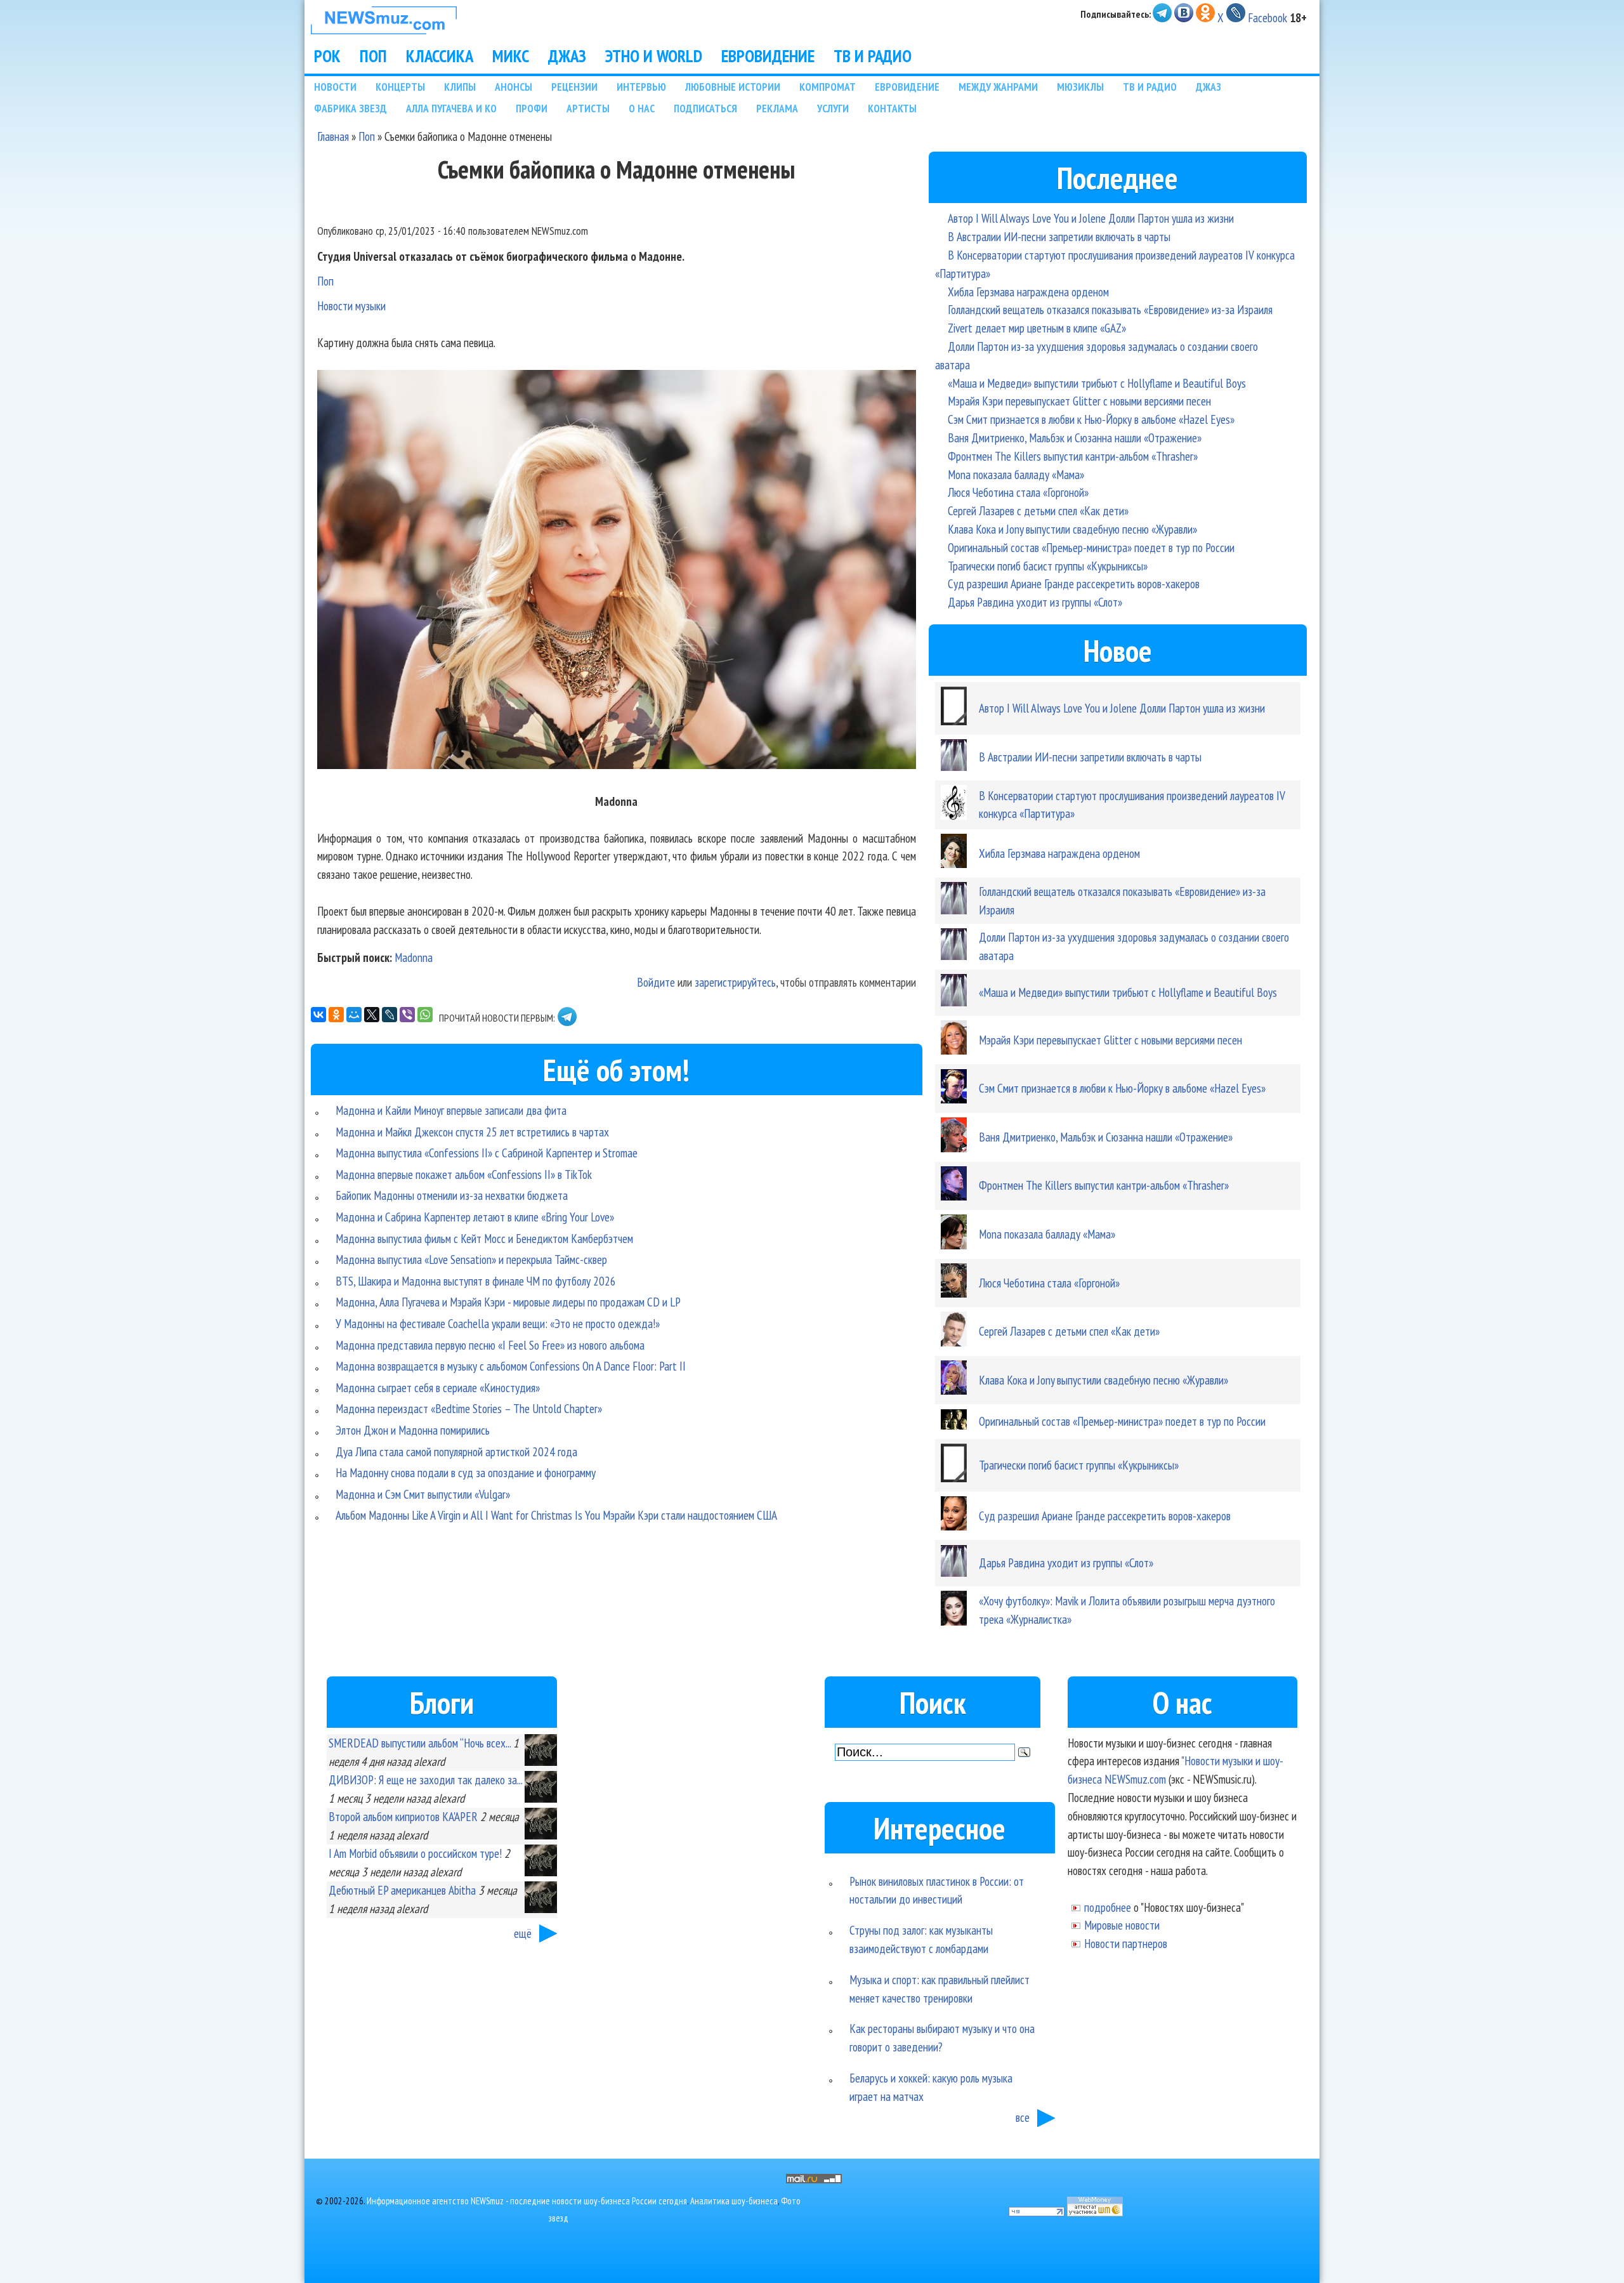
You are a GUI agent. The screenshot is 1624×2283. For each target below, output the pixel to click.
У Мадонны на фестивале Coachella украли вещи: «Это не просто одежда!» (498, 1323)
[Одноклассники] (336, 1015)
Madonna (414, 957)
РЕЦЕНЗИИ (574, 87)
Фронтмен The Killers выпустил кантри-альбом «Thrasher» (1073, 456)
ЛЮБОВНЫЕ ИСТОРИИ (733, 87)
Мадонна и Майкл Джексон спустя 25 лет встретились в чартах (472, 1132)
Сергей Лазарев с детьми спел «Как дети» (1038, 510)
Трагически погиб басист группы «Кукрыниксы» (1048, 566)
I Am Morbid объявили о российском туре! (415, 1853)
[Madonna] (617, 572)
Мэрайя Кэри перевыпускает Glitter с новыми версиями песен (1079, 401)
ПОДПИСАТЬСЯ (705, 108)
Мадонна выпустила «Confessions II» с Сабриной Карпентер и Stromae (487, 1153)
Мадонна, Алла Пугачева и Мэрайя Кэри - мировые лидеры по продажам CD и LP (508, 1302)
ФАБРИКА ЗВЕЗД (350, 108)
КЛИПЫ (460, 87)
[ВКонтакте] (318, 1015)
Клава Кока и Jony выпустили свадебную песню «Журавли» (1072, 529)
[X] (372, 1015)
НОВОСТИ (335, 87)
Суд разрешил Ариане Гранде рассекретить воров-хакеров (1074, 583)
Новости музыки (351, 306)
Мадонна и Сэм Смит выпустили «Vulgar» (423, 1494)
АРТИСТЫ (588, 108)
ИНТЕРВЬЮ (641, 87)
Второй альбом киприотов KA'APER (403, 1816)
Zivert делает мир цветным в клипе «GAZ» (1037, 328)
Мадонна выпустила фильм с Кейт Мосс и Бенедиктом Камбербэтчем (484, 1238)
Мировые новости (1122, 1925)
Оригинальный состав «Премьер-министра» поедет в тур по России (1091, 547)
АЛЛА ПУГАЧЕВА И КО (451, 108)
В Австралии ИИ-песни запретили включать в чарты (1059, 236)
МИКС (511, 56)
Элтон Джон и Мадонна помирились (413, 1430)
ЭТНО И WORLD (654, 56)
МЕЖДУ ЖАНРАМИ (998, 87)
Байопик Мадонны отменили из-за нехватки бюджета (452, 1195)
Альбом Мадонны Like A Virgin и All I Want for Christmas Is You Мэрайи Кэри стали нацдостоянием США (556, 1515)
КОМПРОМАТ (828, 87)
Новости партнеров (1126, 1943)
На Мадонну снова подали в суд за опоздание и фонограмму (466, 1472)
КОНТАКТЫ (892, 108)
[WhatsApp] (425, 1015)
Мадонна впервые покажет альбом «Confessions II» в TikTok (464, 1174)
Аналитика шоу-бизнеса (734, 2201)
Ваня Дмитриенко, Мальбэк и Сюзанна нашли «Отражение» (1075, 438)
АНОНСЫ (514, 87)
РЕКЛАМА (777, 108)
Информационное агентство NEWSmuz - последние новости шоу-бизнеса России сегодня (527, 2201)
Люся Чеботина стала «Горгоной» (1018, 492)
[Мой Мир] (354, 1015)
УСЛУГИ (833, 108)
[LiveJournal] (390, 1015)
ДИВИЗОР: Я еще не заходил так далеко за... (425, 1780)
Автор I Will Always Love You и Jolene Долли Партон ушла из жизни (1091, 218)
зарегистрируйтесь (735, 982)
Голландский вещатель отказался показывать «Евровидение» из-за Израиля (1110, 309)
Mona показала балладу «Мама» (1016, 474)
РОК (327, 56)
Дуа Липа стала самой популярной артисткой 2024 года (456, 1451)
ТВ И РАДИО (873, 56)
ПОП (373, 56)
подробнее (1108, 1907)
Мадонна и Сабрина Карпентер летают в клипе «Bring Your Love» (475, 1217)
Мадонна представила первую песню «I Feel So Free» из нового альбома (490, 1345)
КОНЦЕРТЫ (400, 87)
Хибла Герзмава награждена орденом (1028, 292)
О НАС (642, 108)
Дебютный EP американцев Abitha (402, 1890)
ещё (523, 1933)
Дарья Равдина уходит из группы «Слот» (1035, 602)
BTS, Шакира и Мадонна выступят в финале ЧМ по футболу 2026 (476, 1281)
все (1023, 2117)
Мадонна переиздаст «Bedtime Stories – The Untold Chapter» (469, 1408)
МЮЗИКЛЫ (1080, 87)
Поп (367, 136)
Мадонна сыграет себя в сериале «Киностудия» (438, 1387)
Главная (333, 136)
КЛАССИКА (440, 56)
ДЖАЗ (567, 56)
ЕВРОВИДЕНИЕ (768, 56)
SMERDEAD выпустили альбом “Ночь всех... (420, 1743)
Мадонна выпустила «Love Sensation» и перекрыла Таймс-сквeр (471, 1259)
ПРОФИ (532, 108)
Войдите (656, 982)
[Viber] (407, 1015)
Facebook (1267, 17)
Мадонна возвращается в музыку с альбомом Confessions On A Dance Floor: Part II (511, 1366)
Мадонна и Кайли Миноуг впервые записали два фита (451, 1110)
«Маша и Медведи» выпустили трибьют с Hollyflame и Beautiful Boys (1097, 383)
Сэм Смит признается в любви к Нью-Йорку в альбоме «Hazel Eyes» (1091, 419)
